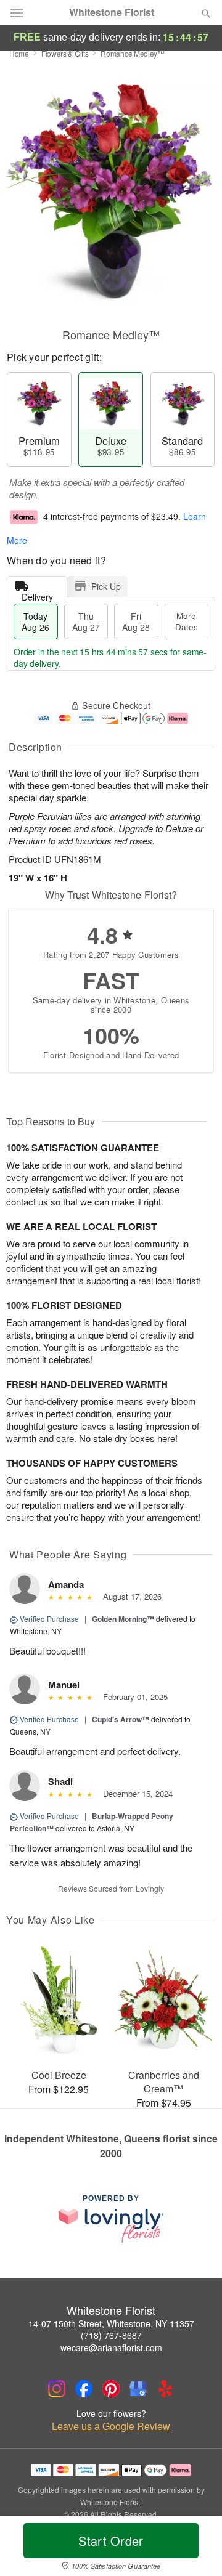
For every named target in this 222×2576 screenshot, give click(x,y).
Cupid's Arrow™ (121, 1719)
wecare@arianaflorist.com (111, 2347)
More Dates (187, 621)
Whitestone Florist (112, 12)
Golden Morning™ (123, 1619)
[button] (196, 2548)
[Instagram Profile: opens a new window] (57, 2389)
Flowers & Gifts (65, 53)
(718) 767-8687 (111, 2335)
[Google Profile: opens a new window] (138, 2389)
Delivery (37, 594)
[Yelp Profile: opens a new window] (165, 2389)
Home (19, 53)
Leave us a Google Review (111, 2426)
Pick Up (106, 586)
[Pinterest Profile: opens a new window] (111, 2389)
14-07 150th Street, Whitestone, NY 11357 (111, 2323)
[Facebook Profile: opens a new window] (84, 2389)
